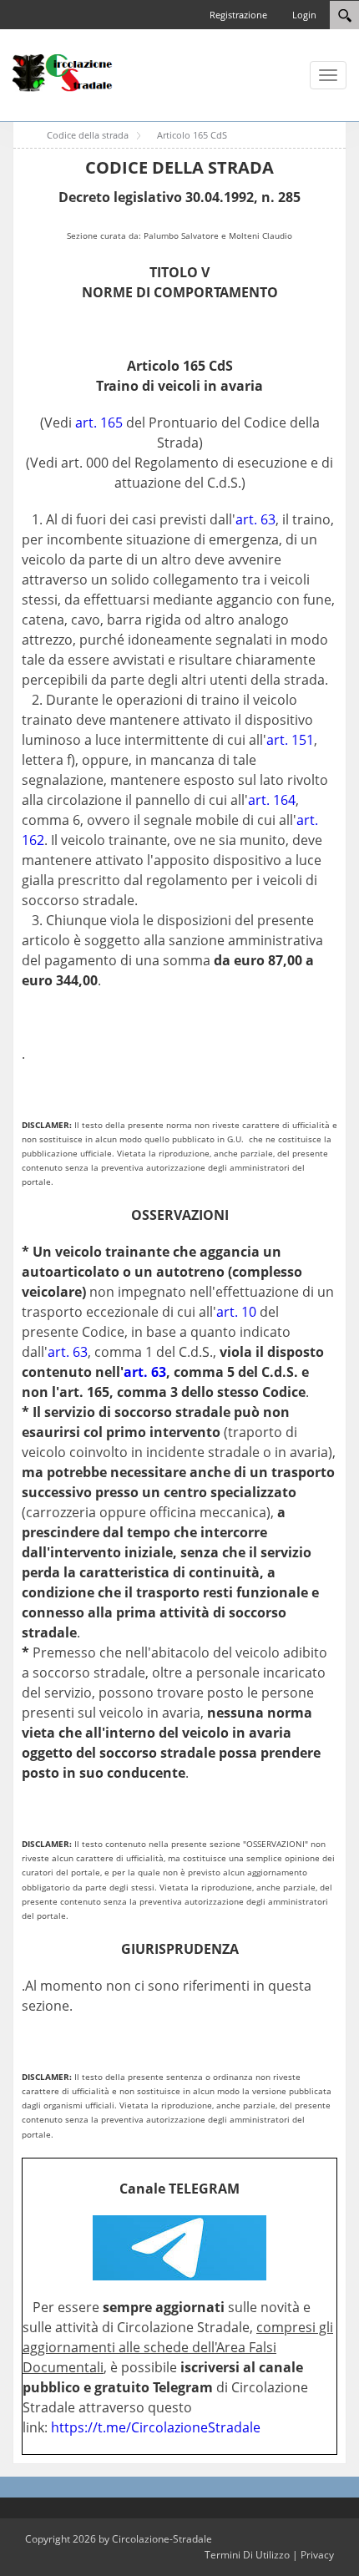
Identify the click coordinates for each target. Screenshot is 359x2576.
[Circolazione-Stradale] (63, 72)
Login (304, 15)
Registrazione (238, 15)
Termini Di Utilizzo (247, 2555)
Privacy (317, 2555)
